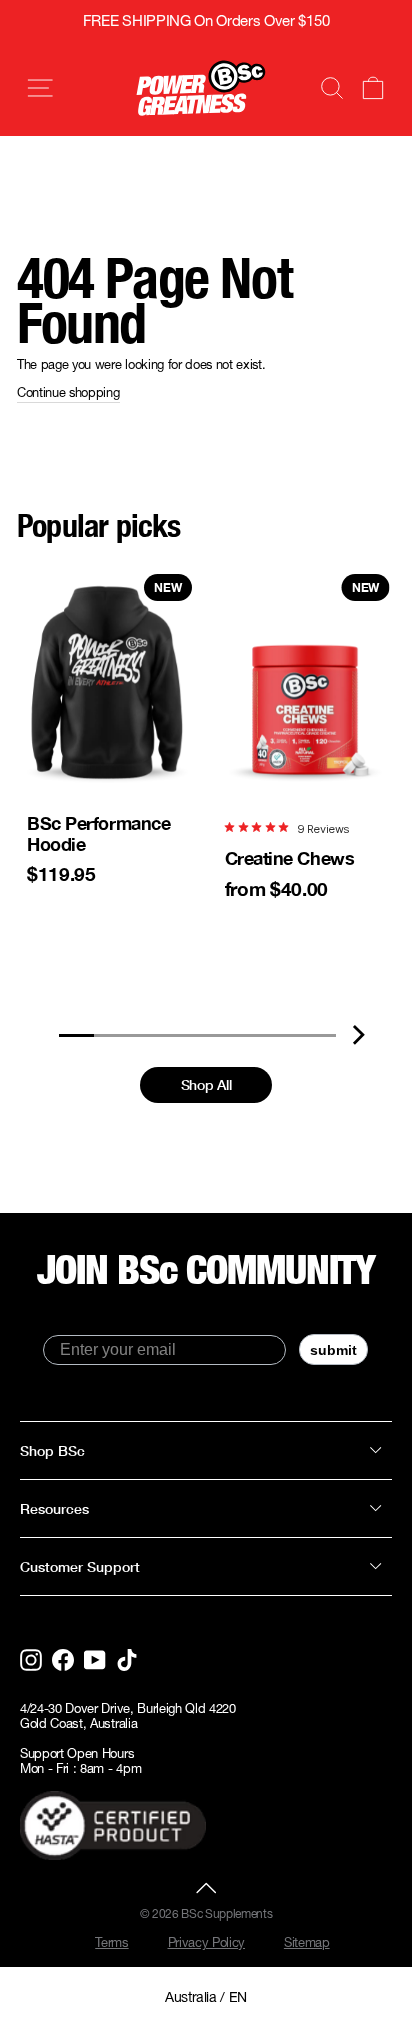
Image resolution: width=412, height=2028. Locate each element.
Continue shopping (68, 392)
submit (333, 1350)
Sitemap (307, 1942)
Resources (54, 1508)
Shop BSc (52, 1450)
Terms (111, 1942)
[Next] (358, 1034)
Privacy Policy (207, 1942)
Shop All (206, 1084)
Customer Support (80, 1566)
